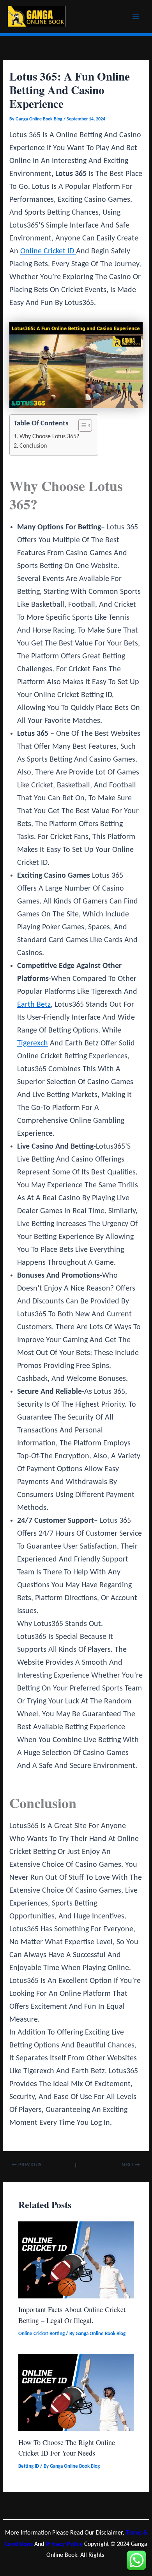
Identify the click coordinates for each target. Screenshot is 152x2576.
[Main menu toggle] (136, 17)
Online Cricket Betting (42, 2334)
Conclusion (33, 446)
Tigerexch (33, 1043)
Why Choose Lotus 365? (49, 437)
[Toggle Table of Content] (81, 425)
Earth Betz (34, 1005)
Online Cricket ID (48, 251)
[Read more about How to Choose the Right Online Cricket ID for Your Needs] (76, 2392)
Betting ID (29, 2466)
